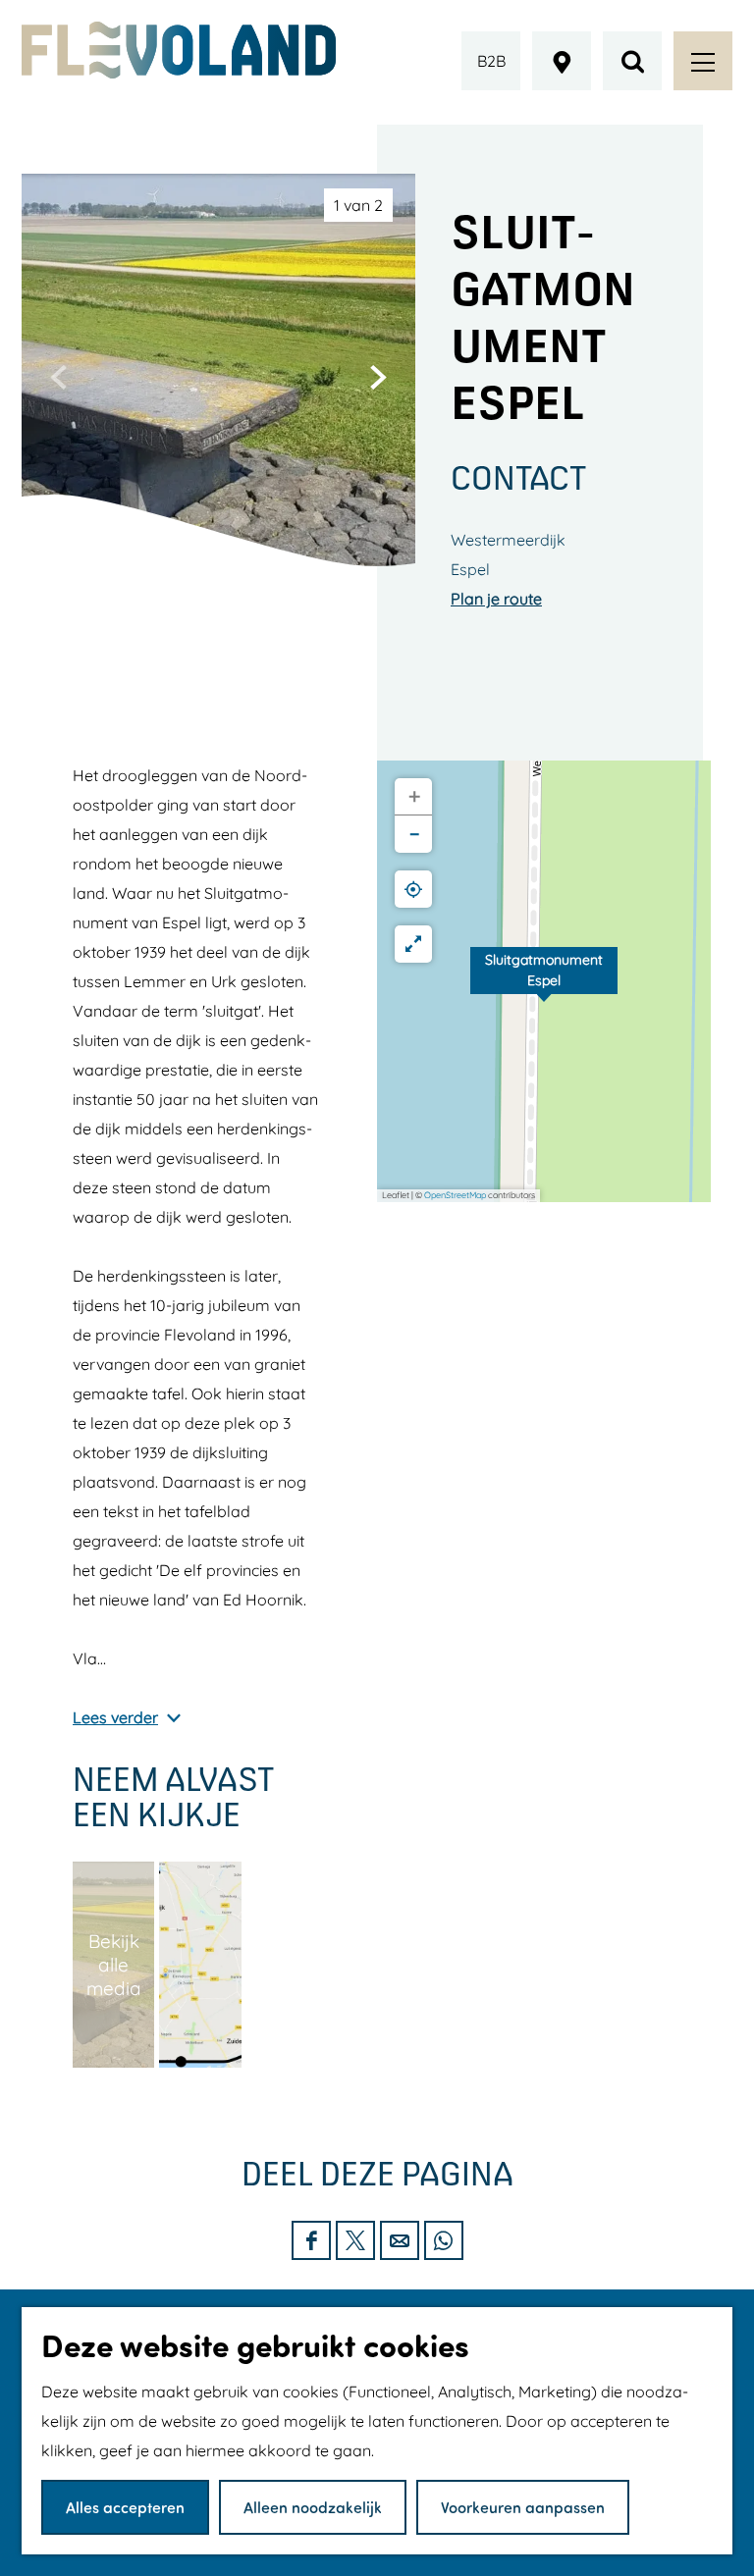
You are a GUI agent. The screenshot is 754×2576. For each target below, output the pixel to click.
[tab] (358, 205)
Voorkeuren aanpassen (523, 2507)
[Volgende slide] (378, 377)
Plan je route (496, 599)
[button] (544, 981)
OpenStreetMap (455, 1195)
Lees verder (115, 1717)
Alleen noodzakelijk (313, 2507)
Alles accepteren (125, 2507)
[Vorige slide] (59, 377)
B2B (491, 61)
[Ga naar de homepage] (179, 50)
